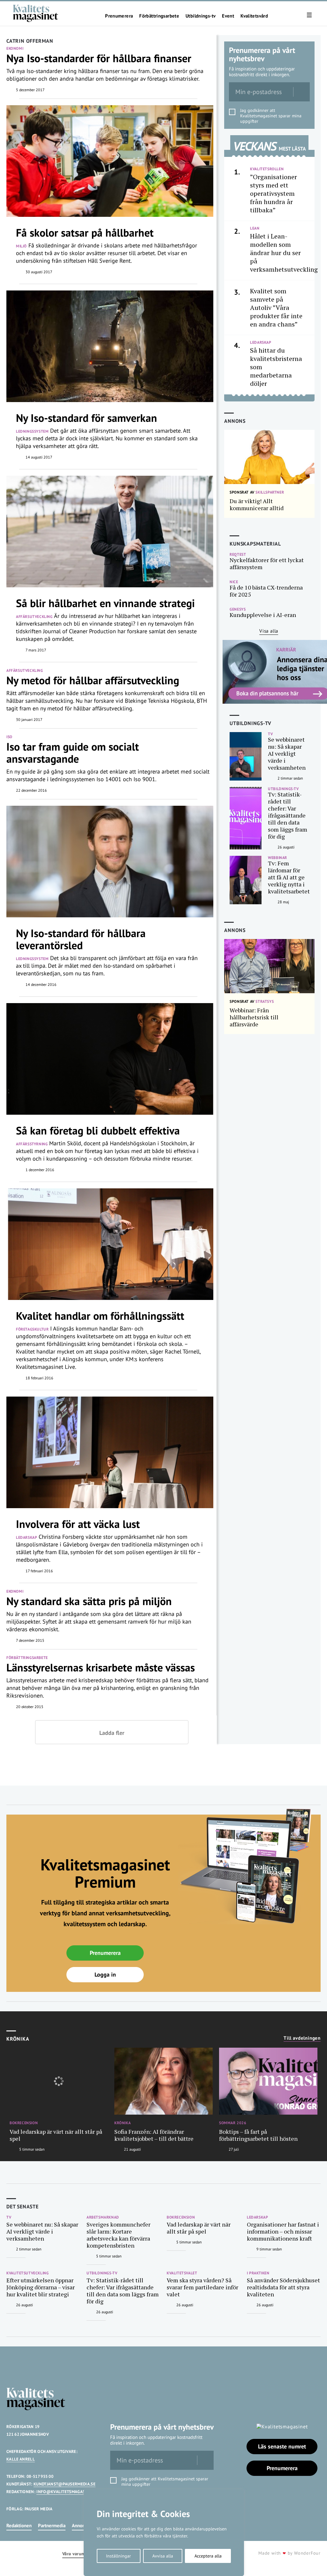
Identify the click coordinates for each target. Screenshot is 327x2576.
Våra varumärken (79, 2554)
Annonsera (83, 2525)
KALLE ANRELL (21, 2459)
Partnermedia (52, 2525)
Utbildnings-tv (201, 16)
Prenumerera (119, 16)
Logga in (105, 1974)
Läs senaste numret (282, 2446)
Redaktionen (19, 2525)
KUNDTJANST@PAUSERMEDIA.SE (65, 2484)
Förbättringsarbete (159, 16)
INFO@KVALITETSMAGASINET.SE (68, 2492)
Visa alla (269, 631)
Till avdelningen (302, 2038)
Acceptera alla (208, 2556)
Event (228, 16)
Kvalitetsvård (254, 16)
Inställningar (118, 2556)
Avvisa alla (163, 2556)
